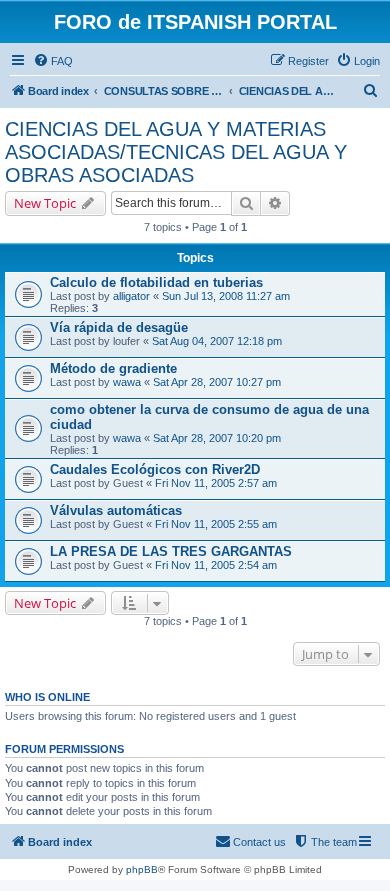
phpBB (142, 869)
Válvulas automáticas (116, 510)
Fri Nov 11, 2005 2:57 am (216, 483)
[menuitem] (53, 61)
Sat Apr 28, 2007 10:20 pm (217, 438)
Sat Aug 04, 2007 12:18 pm (217, 341)
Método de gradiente (113, 368)
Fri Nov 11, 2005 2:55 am (216, 524)
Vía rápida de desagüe (119, 327)
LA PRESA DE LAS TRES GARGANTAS (171, 551)
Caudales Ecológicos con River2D (155, 469)
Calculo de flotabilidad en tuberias (156, 282)
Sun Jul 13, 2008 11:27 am (226, 296)
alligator (131, 296)
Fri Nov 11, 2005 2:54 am (216, 565)
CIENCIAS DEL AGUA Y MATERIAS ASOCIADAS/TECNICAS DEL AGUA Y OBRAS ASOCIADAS (176, 152)
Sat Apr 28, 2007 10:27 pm (217, 382)
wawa (127, 382)
